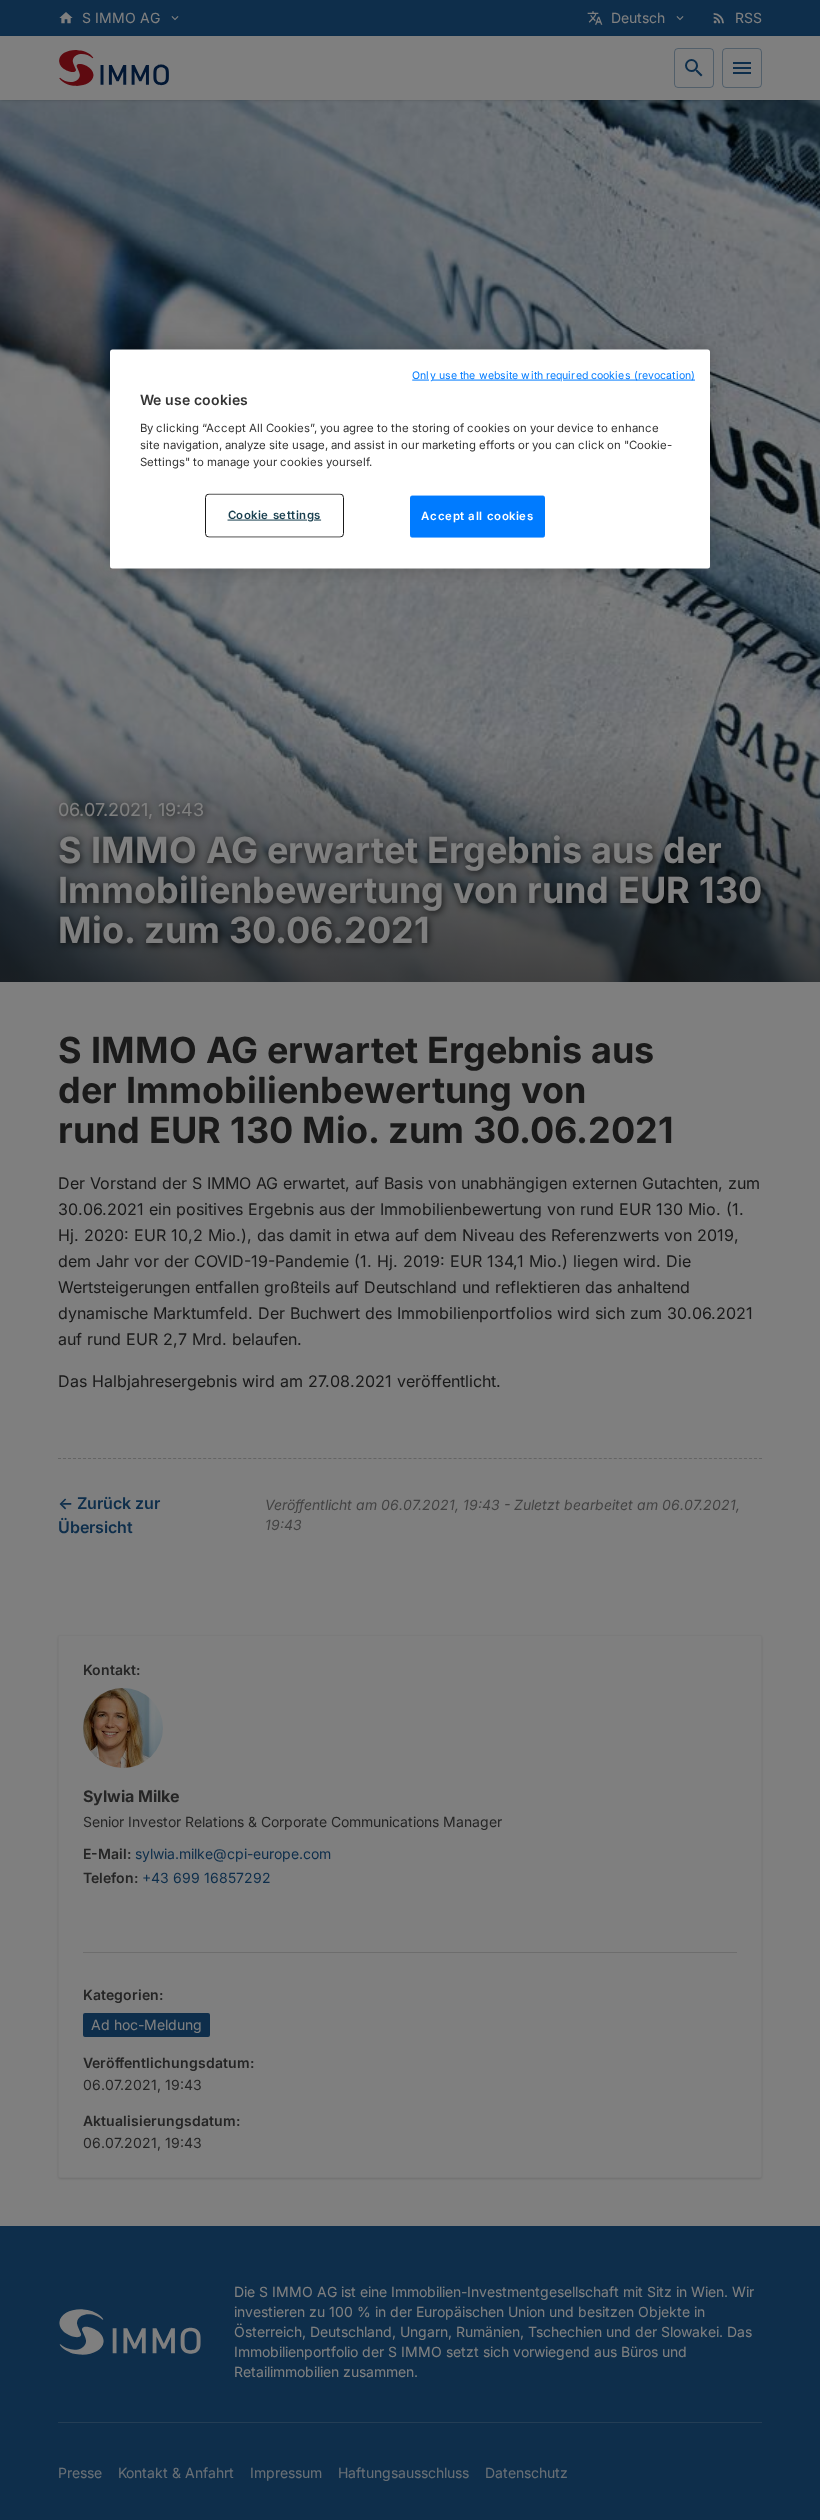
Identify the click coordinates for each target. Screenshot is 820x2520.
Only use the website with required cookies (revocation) (553, 375)
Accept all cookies (477, 515)
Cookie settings (275, 514)
